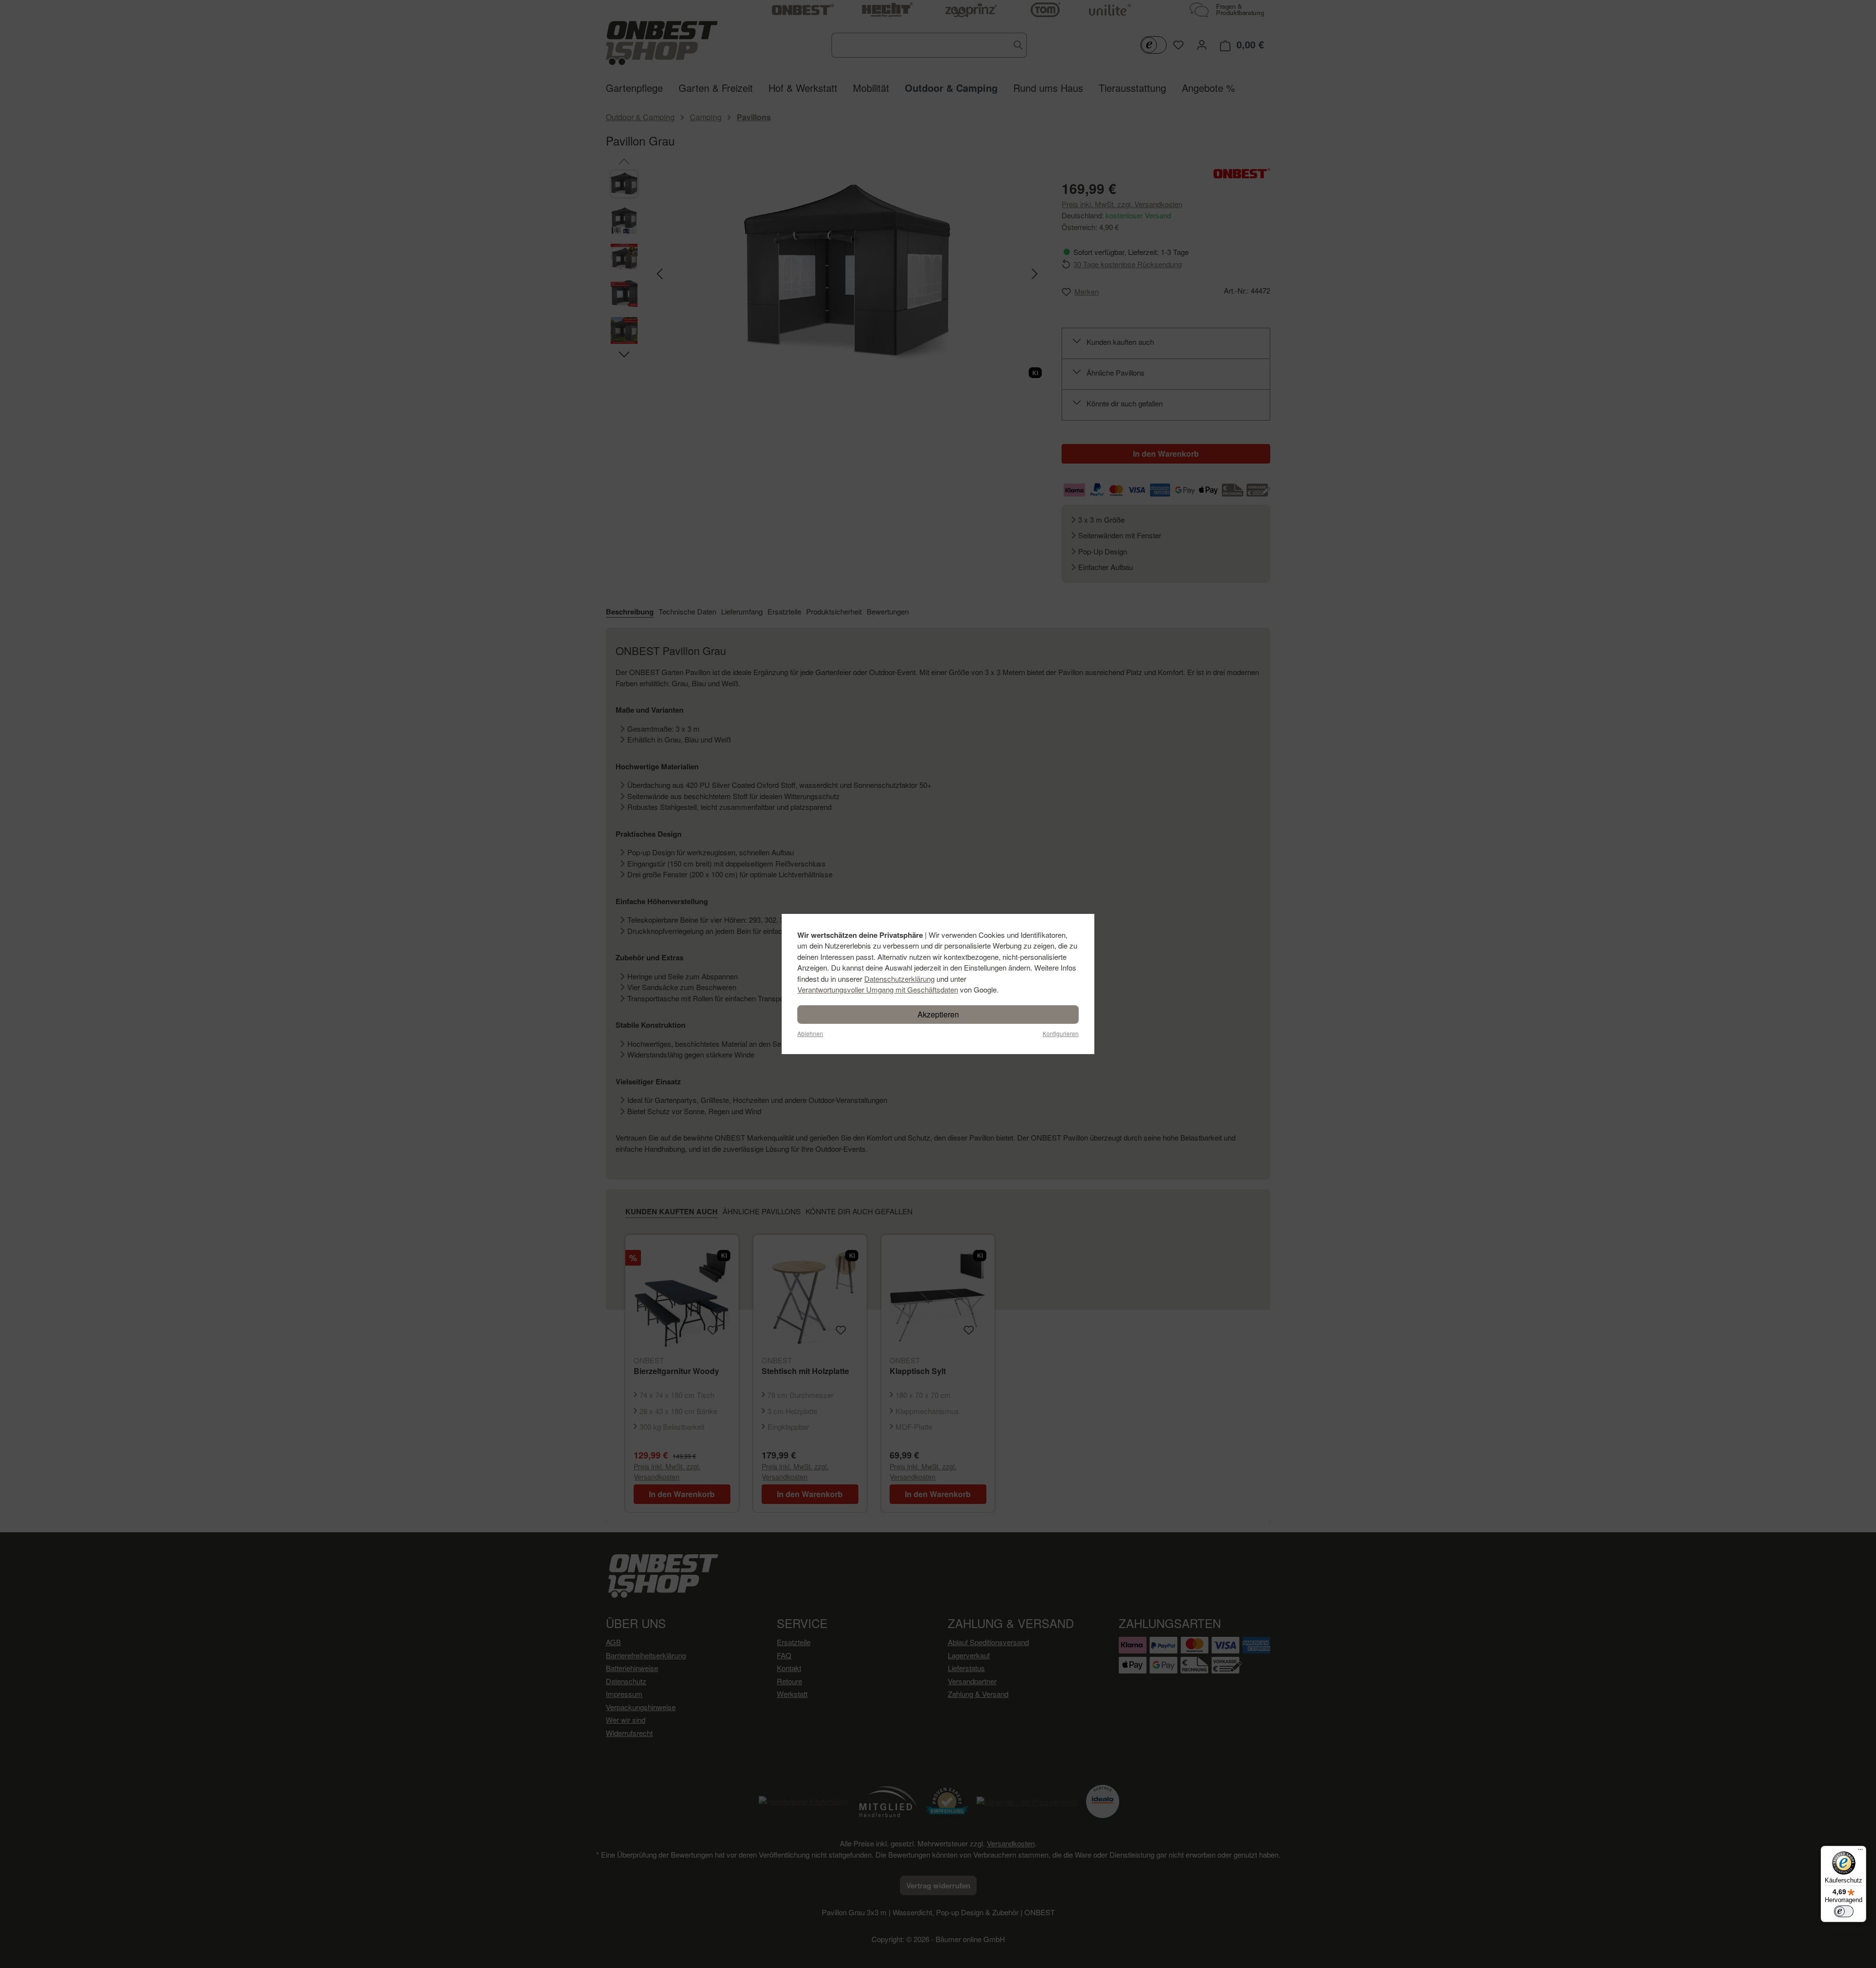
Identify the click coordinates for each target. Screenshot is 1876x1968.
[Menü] (1860, 1852)
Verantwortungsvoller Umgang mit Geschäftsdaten (878, 989)
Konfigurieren (1061, 1033)
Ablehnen (810, 1033)
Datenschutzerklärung (899, 979)
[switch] (1844, 1911)
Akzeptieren (938, 1014)
